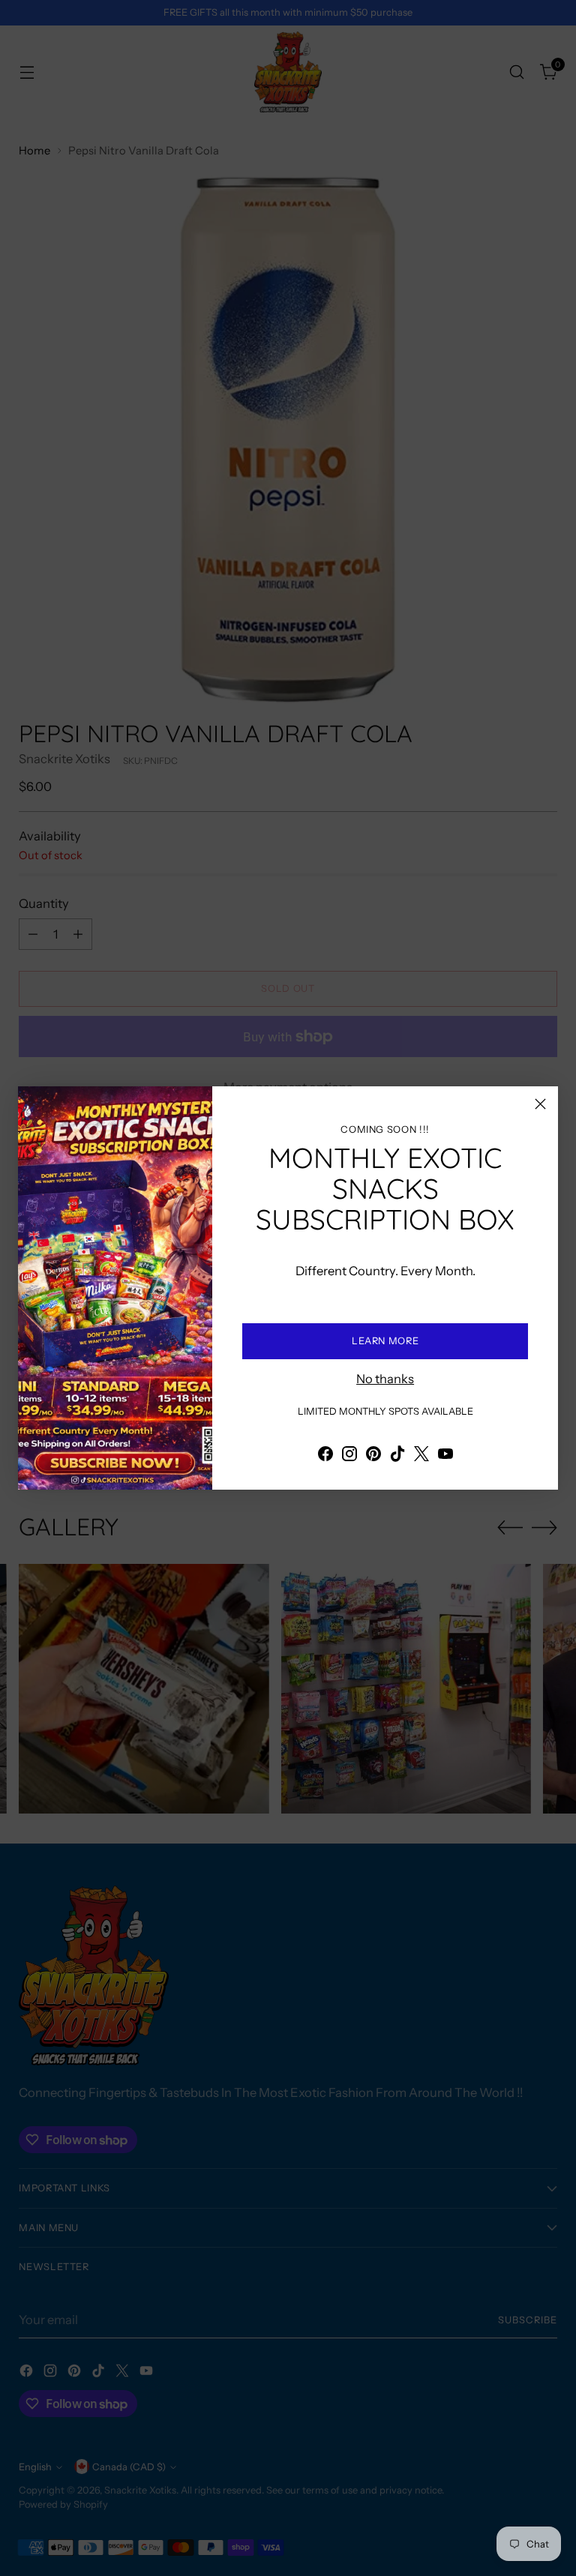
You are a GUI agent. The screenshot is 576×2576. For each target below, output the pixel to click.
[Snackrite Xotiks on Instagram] (349, 1456)
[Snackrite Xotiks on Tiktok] (397, 1456)
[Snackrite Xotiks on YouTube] (445, 1456)
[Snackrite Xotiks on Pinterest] (373, 1456)
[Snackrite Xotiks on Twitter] (421, 1456)
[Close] (540, 1104)
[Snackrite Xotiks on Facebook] (325, 1456)
